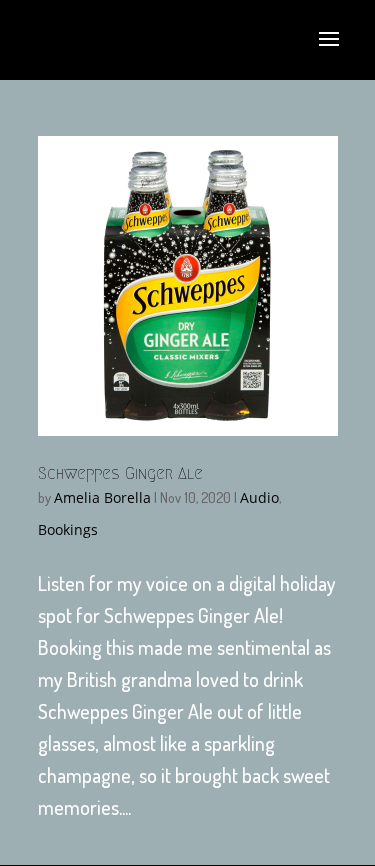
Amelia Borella (102, 497)
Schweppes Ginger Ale (120, 473)
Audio (259, 497)
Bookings (68, 529)
